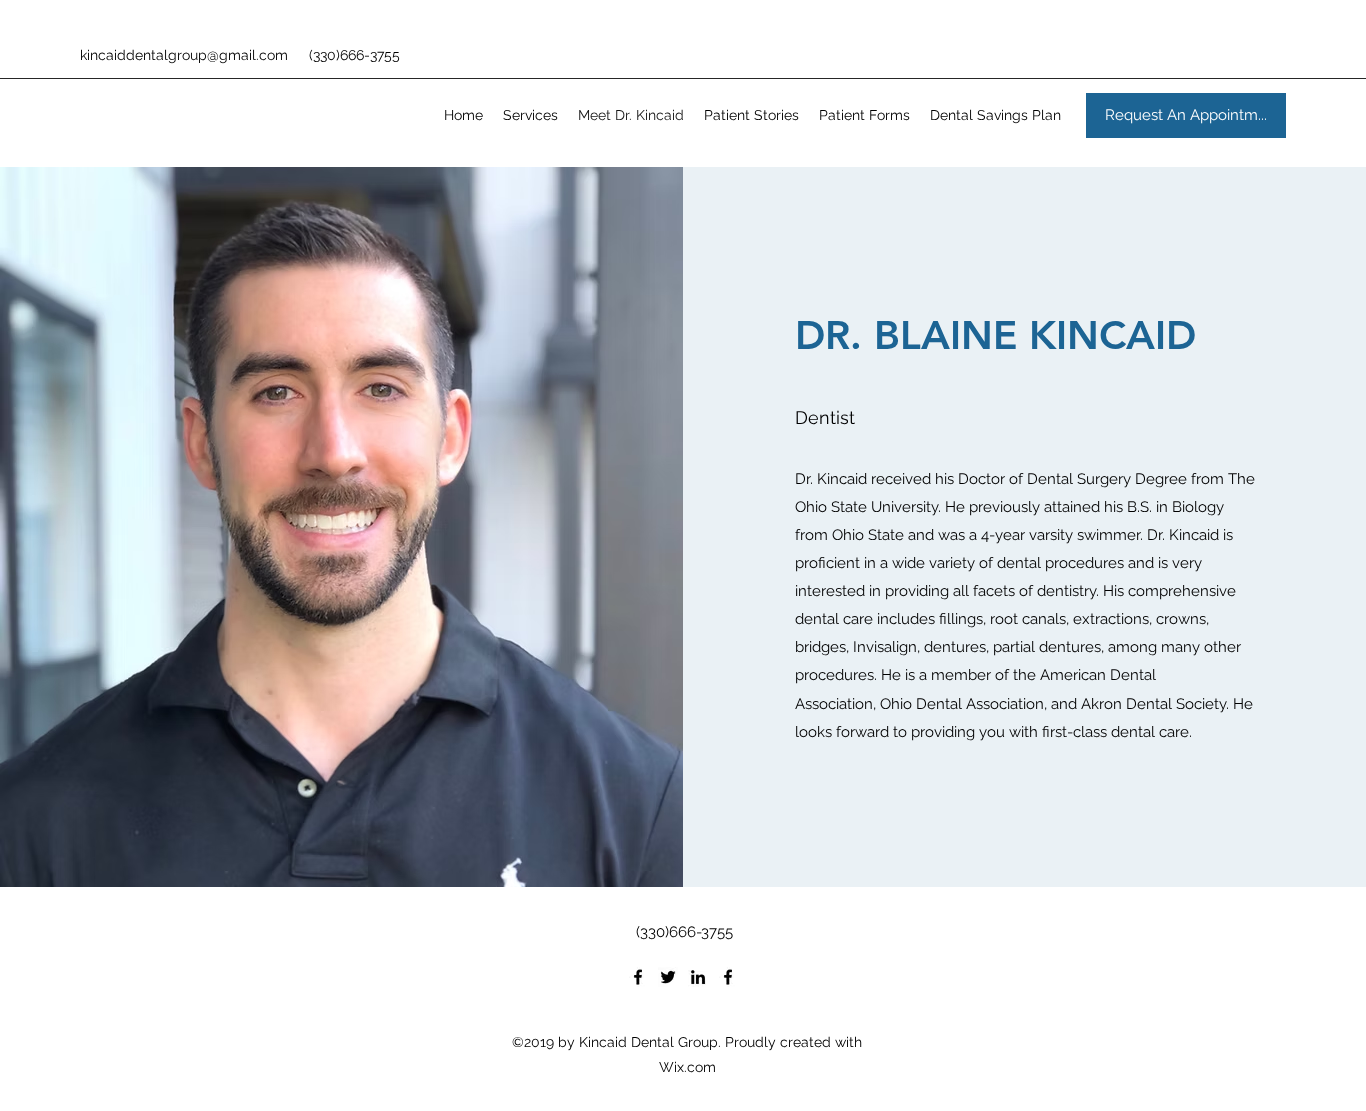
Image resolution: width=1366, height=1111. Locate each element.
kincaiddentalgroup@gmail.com (184, 55)
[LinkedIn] (698, 977)
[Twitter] (668, 977)
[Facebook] (638, 977)
